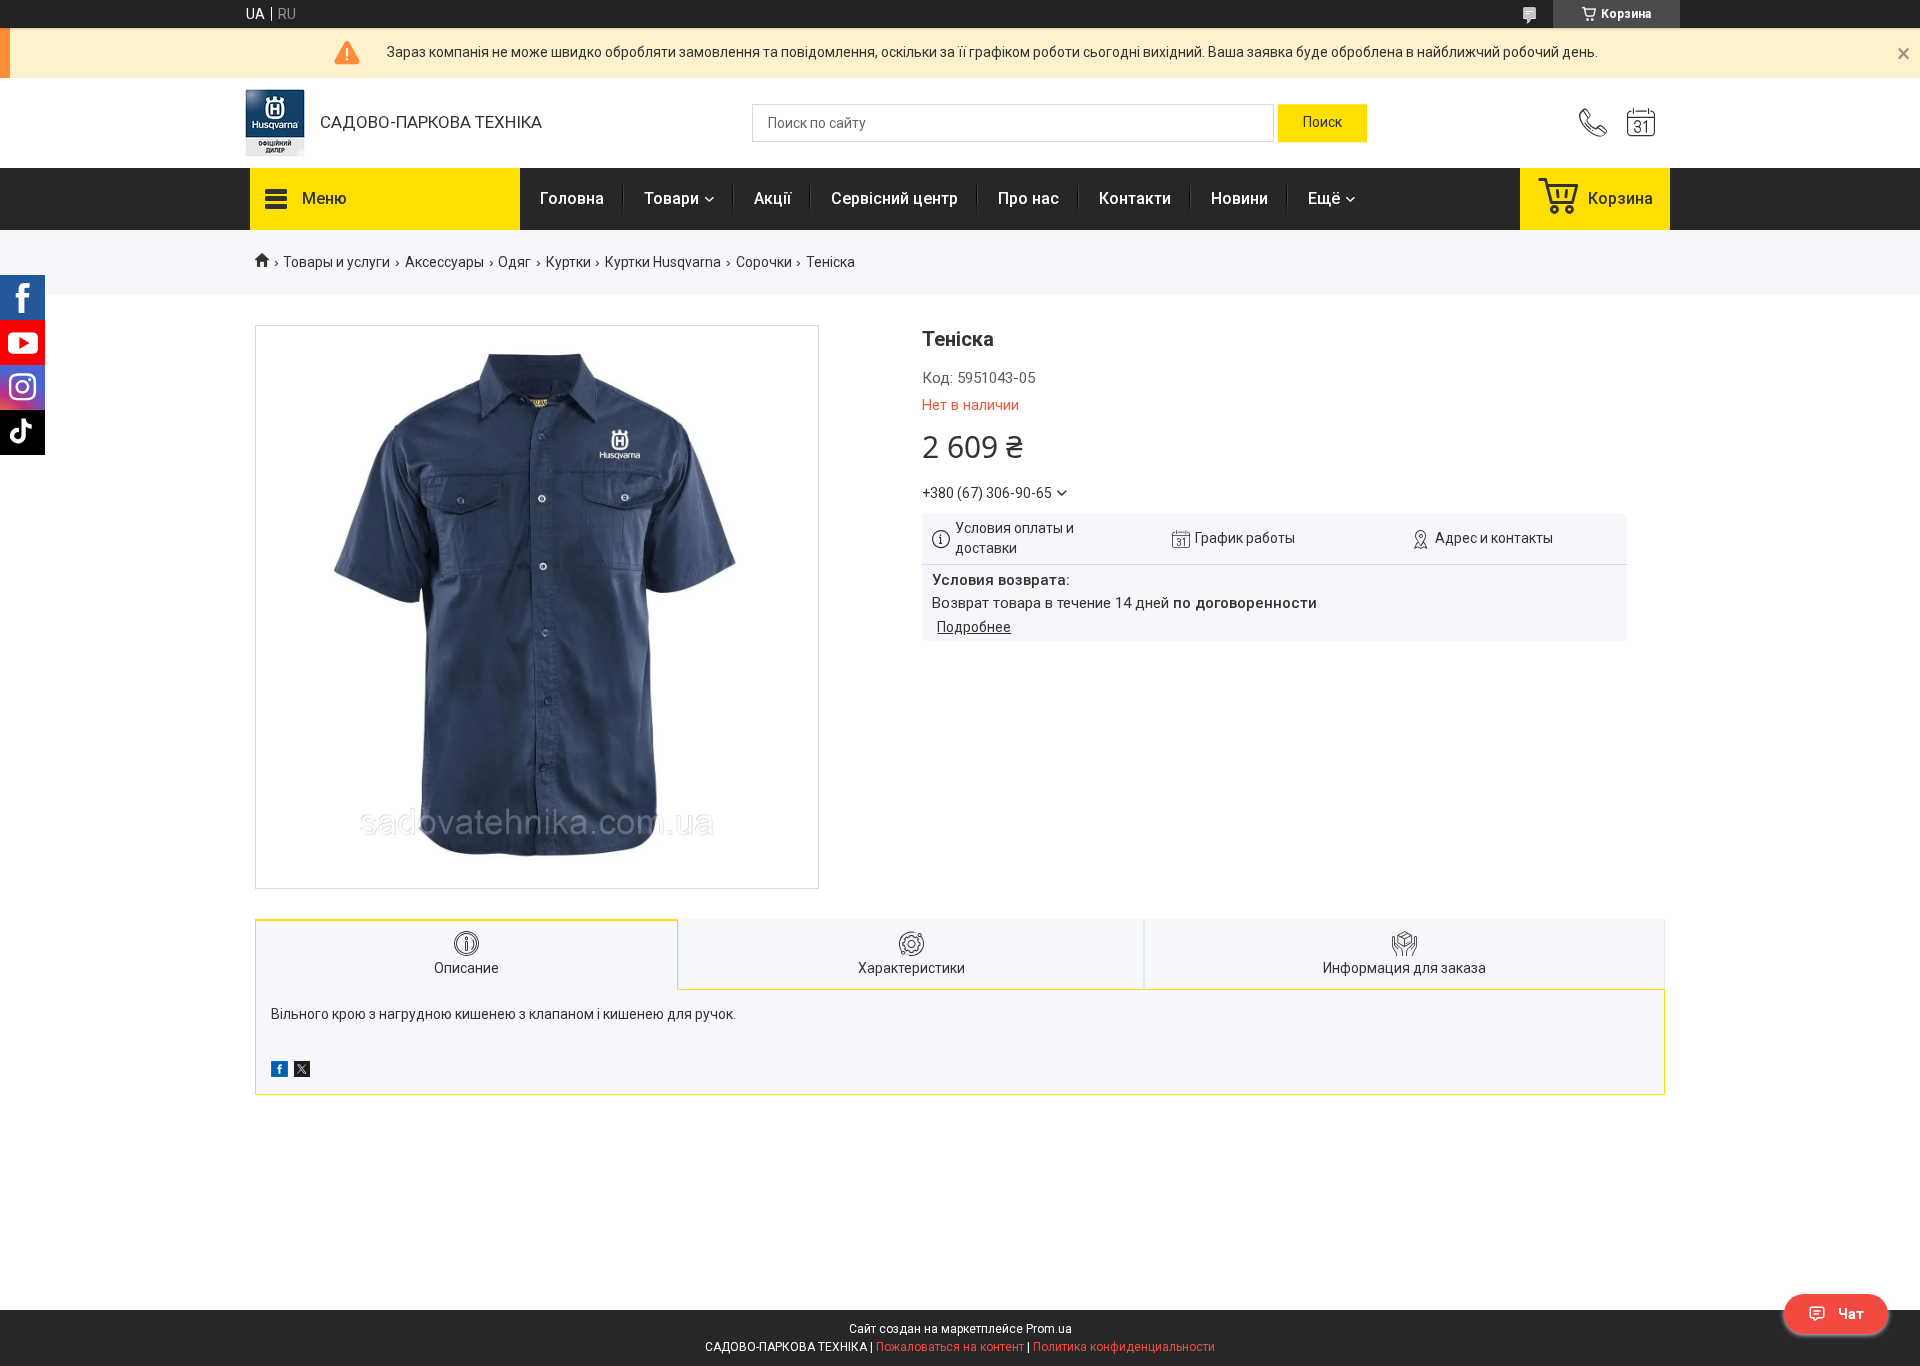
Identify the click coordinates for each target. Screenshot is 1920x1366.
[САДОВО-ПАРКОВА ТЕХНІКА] (275, 123)
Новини (1239, 198)
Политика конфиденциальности (1124, 1347)
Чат (1851, 1314)
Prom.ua (1049, 1329)
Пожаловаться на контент (950, 1347)
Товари (671, 198)
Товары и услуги (336, 262)
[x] (302, 1072)
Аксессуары (444, 262)
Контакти (1135, 198)
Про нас (1028, 198)
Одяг (514, 262)
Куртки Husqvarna (663, 262)
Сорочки (764, 262)
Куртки (568, 262)
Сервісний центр (894, 198)
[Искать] (1322, 123)
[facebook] (279, 1072)
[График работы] (1641, 123)
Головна (572, 198)
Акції (772, 198)
